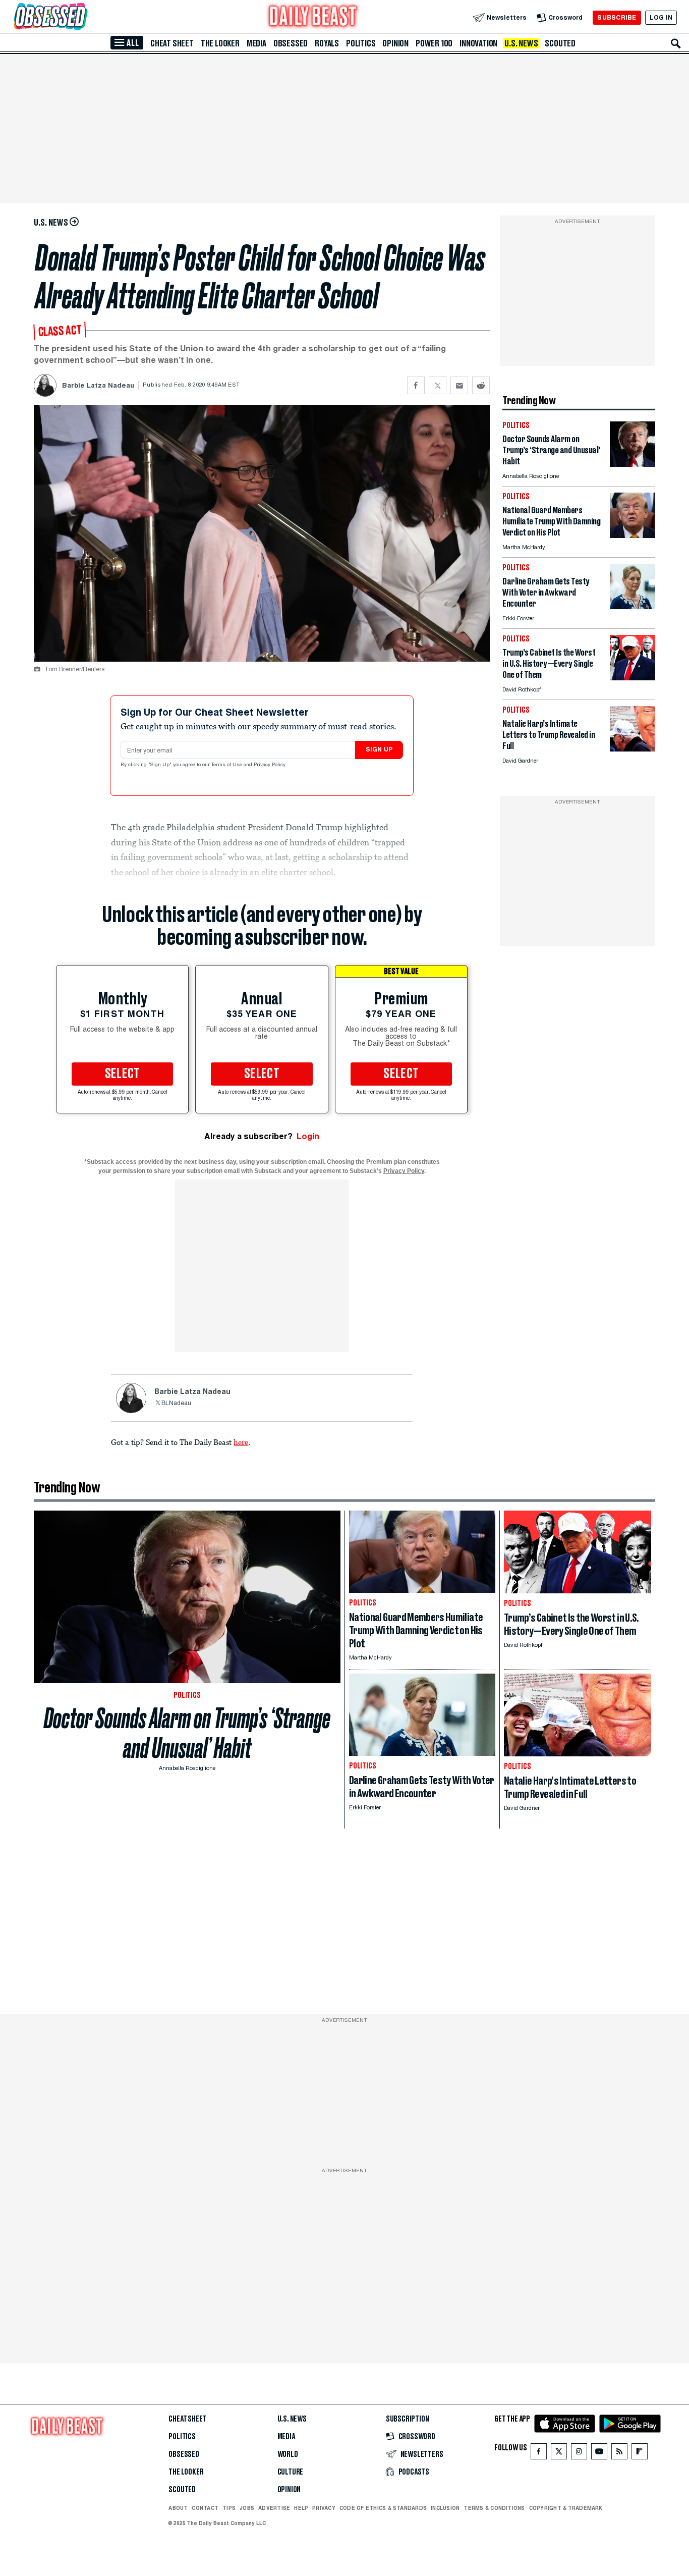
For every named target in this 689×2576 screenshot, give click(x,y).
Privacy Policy (270, 765)
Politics (361, 43)
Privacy (324, 2508)
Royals (327, 43)
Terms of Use (227, 765)
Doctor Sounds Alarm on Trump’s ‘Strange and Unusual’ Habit (187, 1733)
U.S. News (521, 43)
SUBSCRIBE (617, 17)
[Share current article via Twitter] (438, 385)
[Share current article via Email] (459, 385)
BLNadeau (176, 1404)
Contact (205, 2508)
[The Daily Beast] (313, 17)
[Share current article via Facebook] (416, 385)
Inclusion (445, 2508)
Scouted (560, 43)
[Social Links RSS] (619, 2454)
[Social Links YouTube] (599, 2454)
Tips (229, 2508)
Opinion (395, 43)
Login (308, 1136)
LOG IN (661, 17)
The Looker (220, 43)
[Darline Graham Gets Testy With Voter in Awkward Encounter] (633, 606)
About (178, 2508)
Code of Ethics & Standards (383, 2508)
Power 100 (434, 43)
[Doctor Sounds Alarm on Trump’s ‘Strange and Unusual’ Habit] (633, 464)
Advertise (274, 2508)
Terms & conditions (494, 2508)
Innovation (478, 43)
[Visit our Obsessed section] (83, 17)
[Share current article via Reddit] (481, 385)
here (241, 1442)
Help (301, 2508)
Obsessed (291, 43)
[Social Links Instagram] (579, 2454)
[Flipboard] (639, 2454)
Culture (291, 2472)
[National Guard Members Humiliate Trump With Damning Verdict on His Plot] (633, 535)
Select (123, 1074)
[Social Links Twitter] (559, 2454)
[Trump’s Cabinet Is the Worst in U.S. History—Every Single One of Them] (633, 678)
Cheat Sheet (172, 43)
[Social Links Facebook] (539, 2454)
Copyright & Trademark (566, 2508)
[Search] (676, 43)
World (288, 2454)
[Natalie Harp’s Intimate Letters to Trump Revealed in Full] (633, 749)
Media (256, 43)
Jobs (247, 2508)
